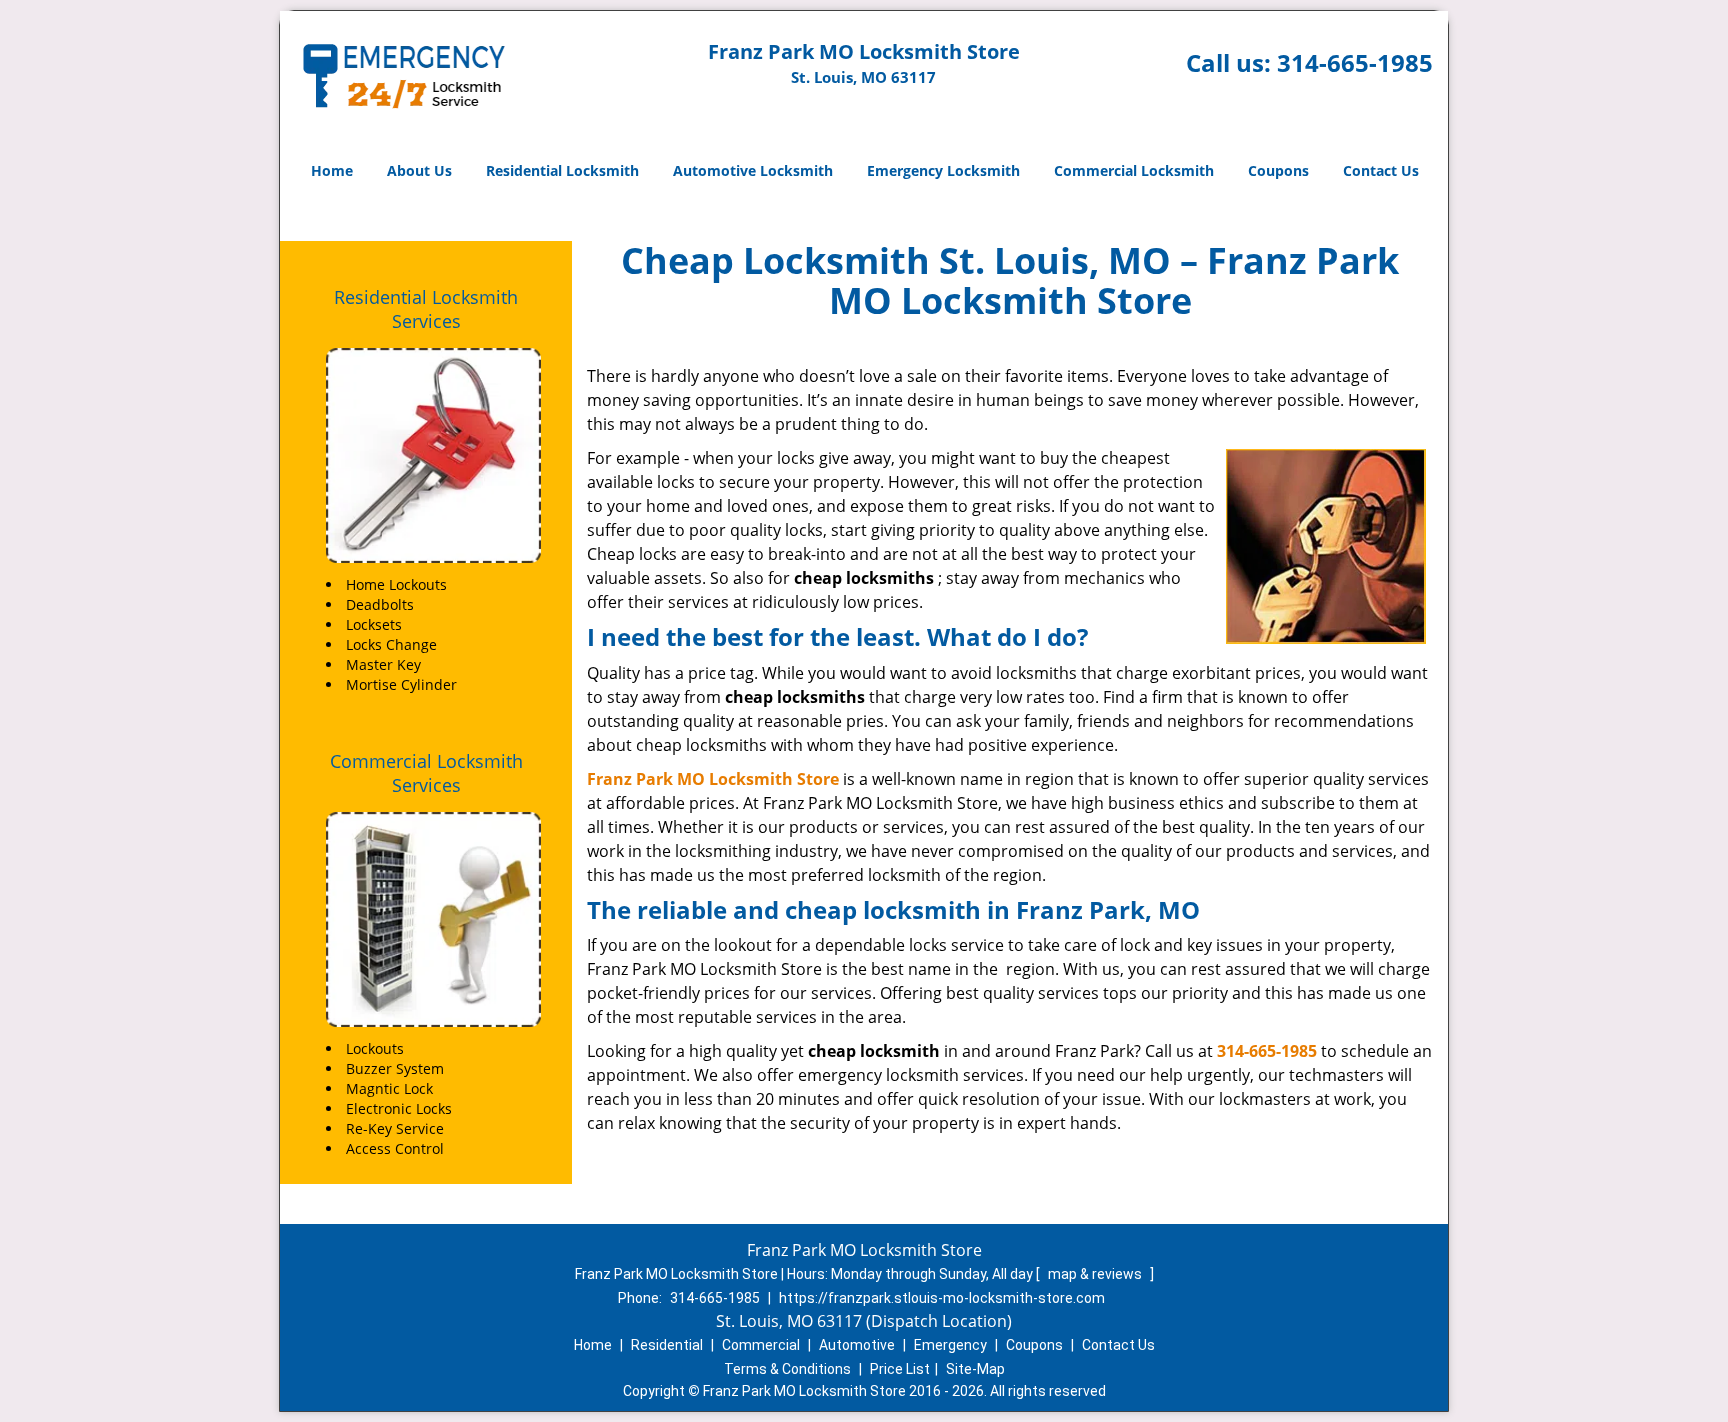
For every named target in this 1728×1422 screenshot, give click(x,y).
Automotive (857, 1345)
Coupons (1278, 170)
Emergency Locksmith (943, 170)
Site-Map (975, 1369)
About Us (419, 170)
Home (332, 170)
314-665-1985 (1355, 62)
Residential (667, 1345)
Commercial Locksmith (1134, 170)
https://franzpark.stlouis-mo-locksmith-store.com (942, 1298)
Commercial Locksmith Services (426, 773)
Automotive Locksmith (753, 170)
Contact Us (1381, 170)
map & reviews (1096, 1274)
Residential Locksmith (562, 170)
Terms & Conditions (787, 1369)
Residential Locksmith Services (426, 309)
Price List (900, 1369)
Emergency (950, 1345)
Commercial (761, 1345)
